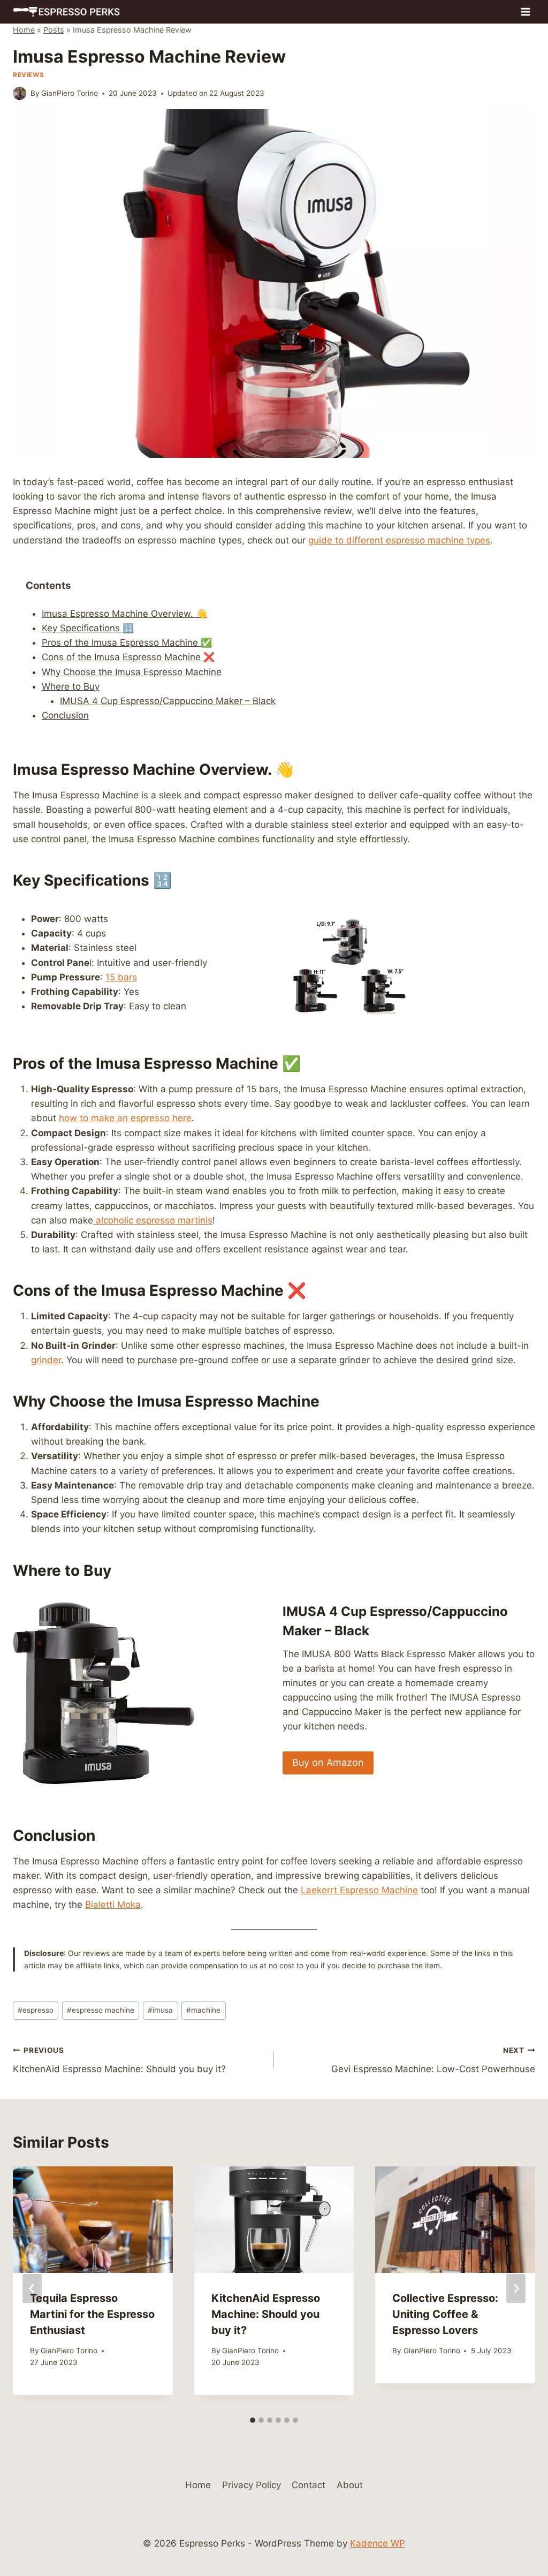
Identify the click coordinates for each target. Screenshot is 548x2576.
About (350, 2485)
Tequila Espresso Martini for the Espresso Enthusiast (92, 2314)
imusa (160, 2010)
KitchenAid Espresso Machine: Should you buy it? (119, 2060)
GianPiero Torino (70, 93)
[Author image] (20, 93)
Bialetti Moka (113, 1905)
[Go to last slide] (32, 2288)
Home (24, 30)
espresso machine (101, 2010)
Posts (54, 30)
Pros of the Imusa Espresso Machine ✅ (127, 643)
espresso (36, 2010)
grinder (46, 1360)
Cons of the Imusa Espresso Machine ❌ (128, 657)
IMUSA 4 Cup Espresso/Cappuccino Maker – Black (168, 701)
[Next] (516, 2288)
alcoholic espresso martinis (153, 1220)
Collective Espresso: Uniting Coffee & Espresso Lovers (445, 2314)
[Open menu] (525, 12)
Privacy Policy (252, 2485)
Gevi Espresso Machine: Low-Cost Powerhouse (433, 2060)
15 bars (121, 977)
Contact (309, 2485)
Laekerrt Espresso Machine (359, 1890)
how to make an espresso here (125, 1118)
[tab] (253, 2420)
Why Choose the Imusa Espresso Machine (132, 672)
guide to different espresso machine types (399, 540)
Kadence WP (378, 2543)
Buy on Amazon (328, 1762)
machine (203, 2010)
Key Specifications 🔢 (88, 628)
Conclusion (65, 715)
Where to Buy (71, 686)
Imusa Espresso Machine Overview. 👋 (124, 614)
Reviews (28, 75)
